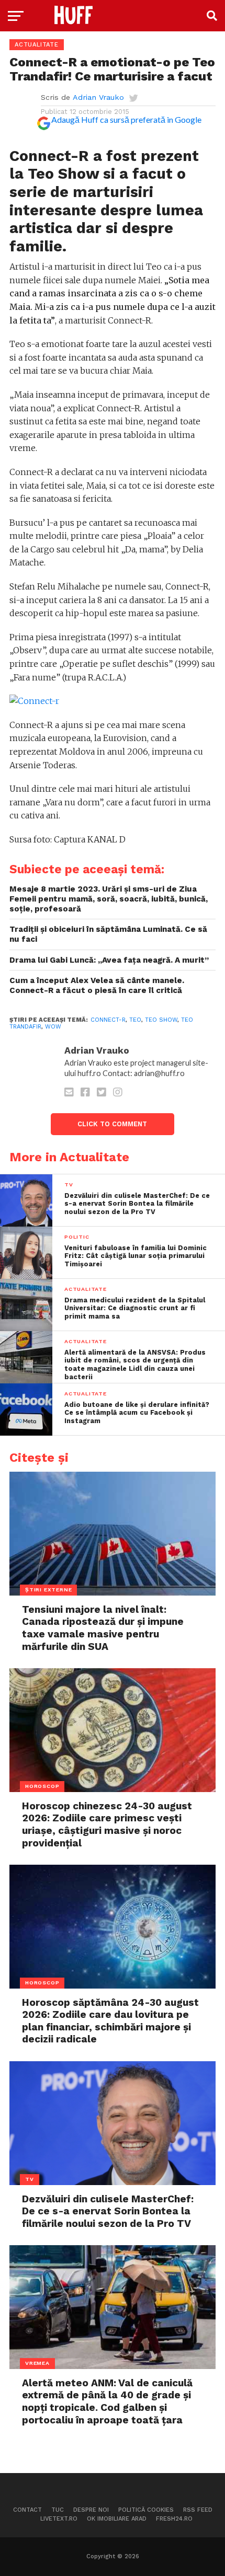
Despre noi (91, 2510)
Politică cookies (146, 2510)
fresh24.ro (174, 2519)
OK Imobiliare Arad (117, 2519)
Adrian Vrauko (98, 97)
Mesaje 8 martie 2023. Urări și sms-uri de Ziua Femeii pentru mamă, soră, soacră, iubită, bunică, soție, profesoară (109, 899)
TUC (58, 2510)
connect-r (108, 1020)
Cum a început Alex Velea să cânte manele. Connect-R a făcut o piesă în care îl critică (97, 985)
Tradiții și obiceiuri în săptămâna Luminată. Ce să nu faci (108, 934)
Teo (135, 1020)
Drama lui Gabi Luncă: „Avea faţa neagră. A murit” (109, 960)
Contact (27, 2510)
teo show (161, 1020)
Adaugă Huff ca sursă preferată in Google (126, 119)
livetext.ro (59, 2519)
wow (53, 1027)
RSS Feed (198, 2510)
